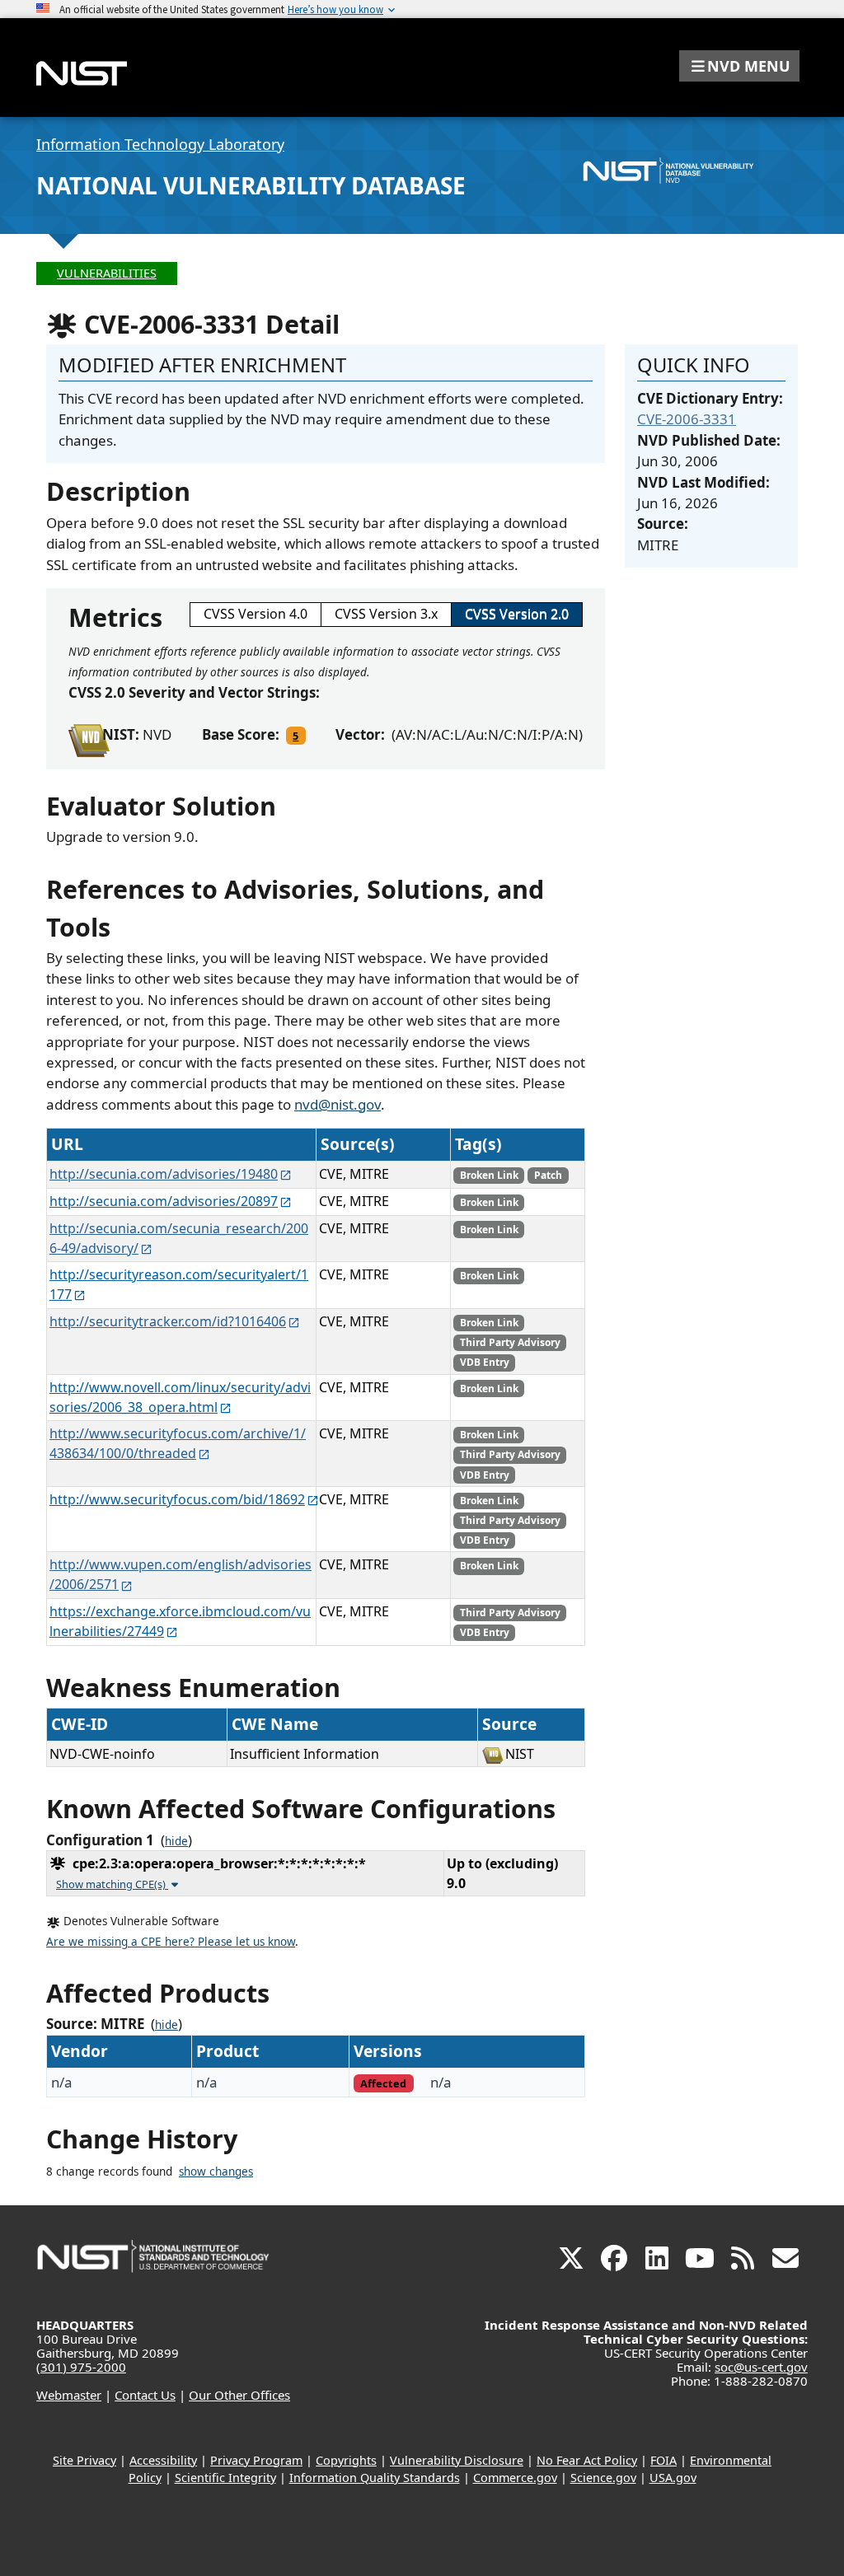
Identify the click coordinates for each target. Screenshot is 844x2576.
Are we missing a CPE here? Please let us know (171, 1942)
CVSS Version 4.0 (256, 614)
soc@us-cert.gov (761, 2367)
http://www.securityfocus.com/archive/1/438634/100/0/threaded (178, 1443)
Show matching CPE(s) (112, 1884)
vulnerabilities (107, 273)
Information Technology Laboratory (160, 144)
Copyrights (346, 2460)
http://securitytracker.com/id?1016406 (168, 1321)
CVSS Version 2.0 (517, 614)
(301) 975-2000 (81, 2367)
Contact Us (145, 2395)
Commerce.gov (515, 2478)
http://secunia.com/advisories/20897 (164, 1201)
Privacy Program (256, 2460)
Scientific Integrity (225, 2478)
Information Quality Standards (375, 2478)
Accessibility (163, 2460)
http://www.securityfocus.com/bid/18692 (177, 1499)
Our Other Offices (239, 2395)
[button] (739, 66)
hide (176, 1841)
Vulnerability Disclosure (457, 2460)
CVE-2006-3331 (687, 419)
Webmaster (69, 2395)
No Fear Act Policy (587, 2460)
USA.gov (673, 2478)
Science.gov (603, 2478)
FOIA (663, 2460)
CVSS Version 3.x (386, 614)
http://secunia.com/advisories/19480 (164, 1174)
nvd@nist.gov (338, 1104)
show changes (216, 2172)
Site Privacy (84, 2460)
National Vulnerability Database (251, 185)
